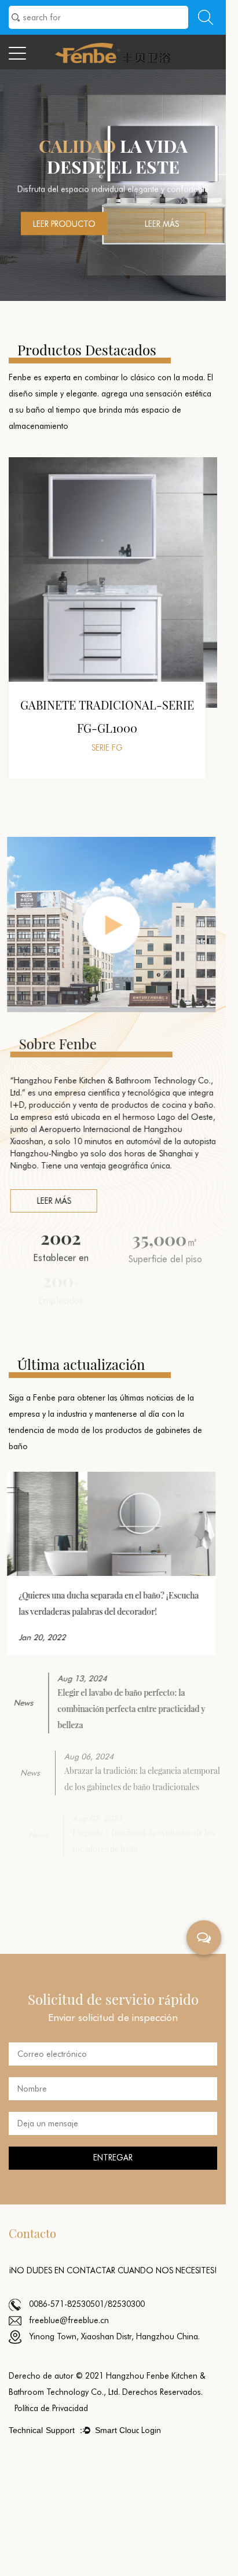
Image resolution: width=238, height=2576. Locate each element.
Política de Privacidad (51, 2408)
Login (151, 2430)
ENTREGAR (113, 2158)
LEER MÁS (52, 1201)
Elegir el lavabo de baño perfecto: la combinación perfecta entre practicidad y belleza (127, 1709)
